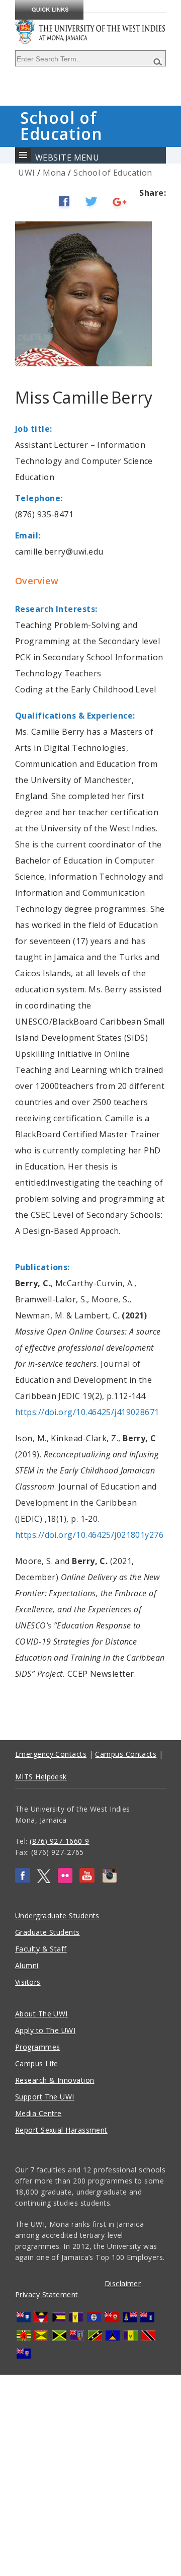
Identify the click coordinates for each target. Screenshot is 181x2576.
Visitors (28, 1982)
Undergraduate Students (57, 1916)
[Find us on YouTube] (87, 1880)
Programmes (38, 2047)
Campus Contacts (126, 1754)
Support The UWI (45, 2097)
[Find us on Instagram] (110, 1880)
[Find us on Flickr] (65, 1880)
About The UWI (41, 2014)
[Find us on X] (44, 1880)
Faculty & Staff (41, 1949)
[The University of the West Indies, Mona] (90, 25)
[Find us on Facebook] (23, 1880)
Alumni (27, 1965)
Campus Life (37, 2063)
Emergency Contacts (51, 1754)
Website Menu (67, 158)
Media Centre (38, 2113)
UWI (26, 173)
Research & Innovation (55, 2080)
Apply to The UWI (45, 2030)
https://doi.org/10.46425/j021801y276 (89, 1535)
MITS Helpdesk (41, 1777)
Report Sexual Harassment (61, 2130)
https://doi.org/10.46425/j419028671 (87, 1412)
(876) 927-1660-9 (59, 1841)
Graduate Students (48, 1932)
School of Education (113, 173)
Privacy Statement (47, 2294)
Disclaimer (123, 2283)
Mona (54, 173)
